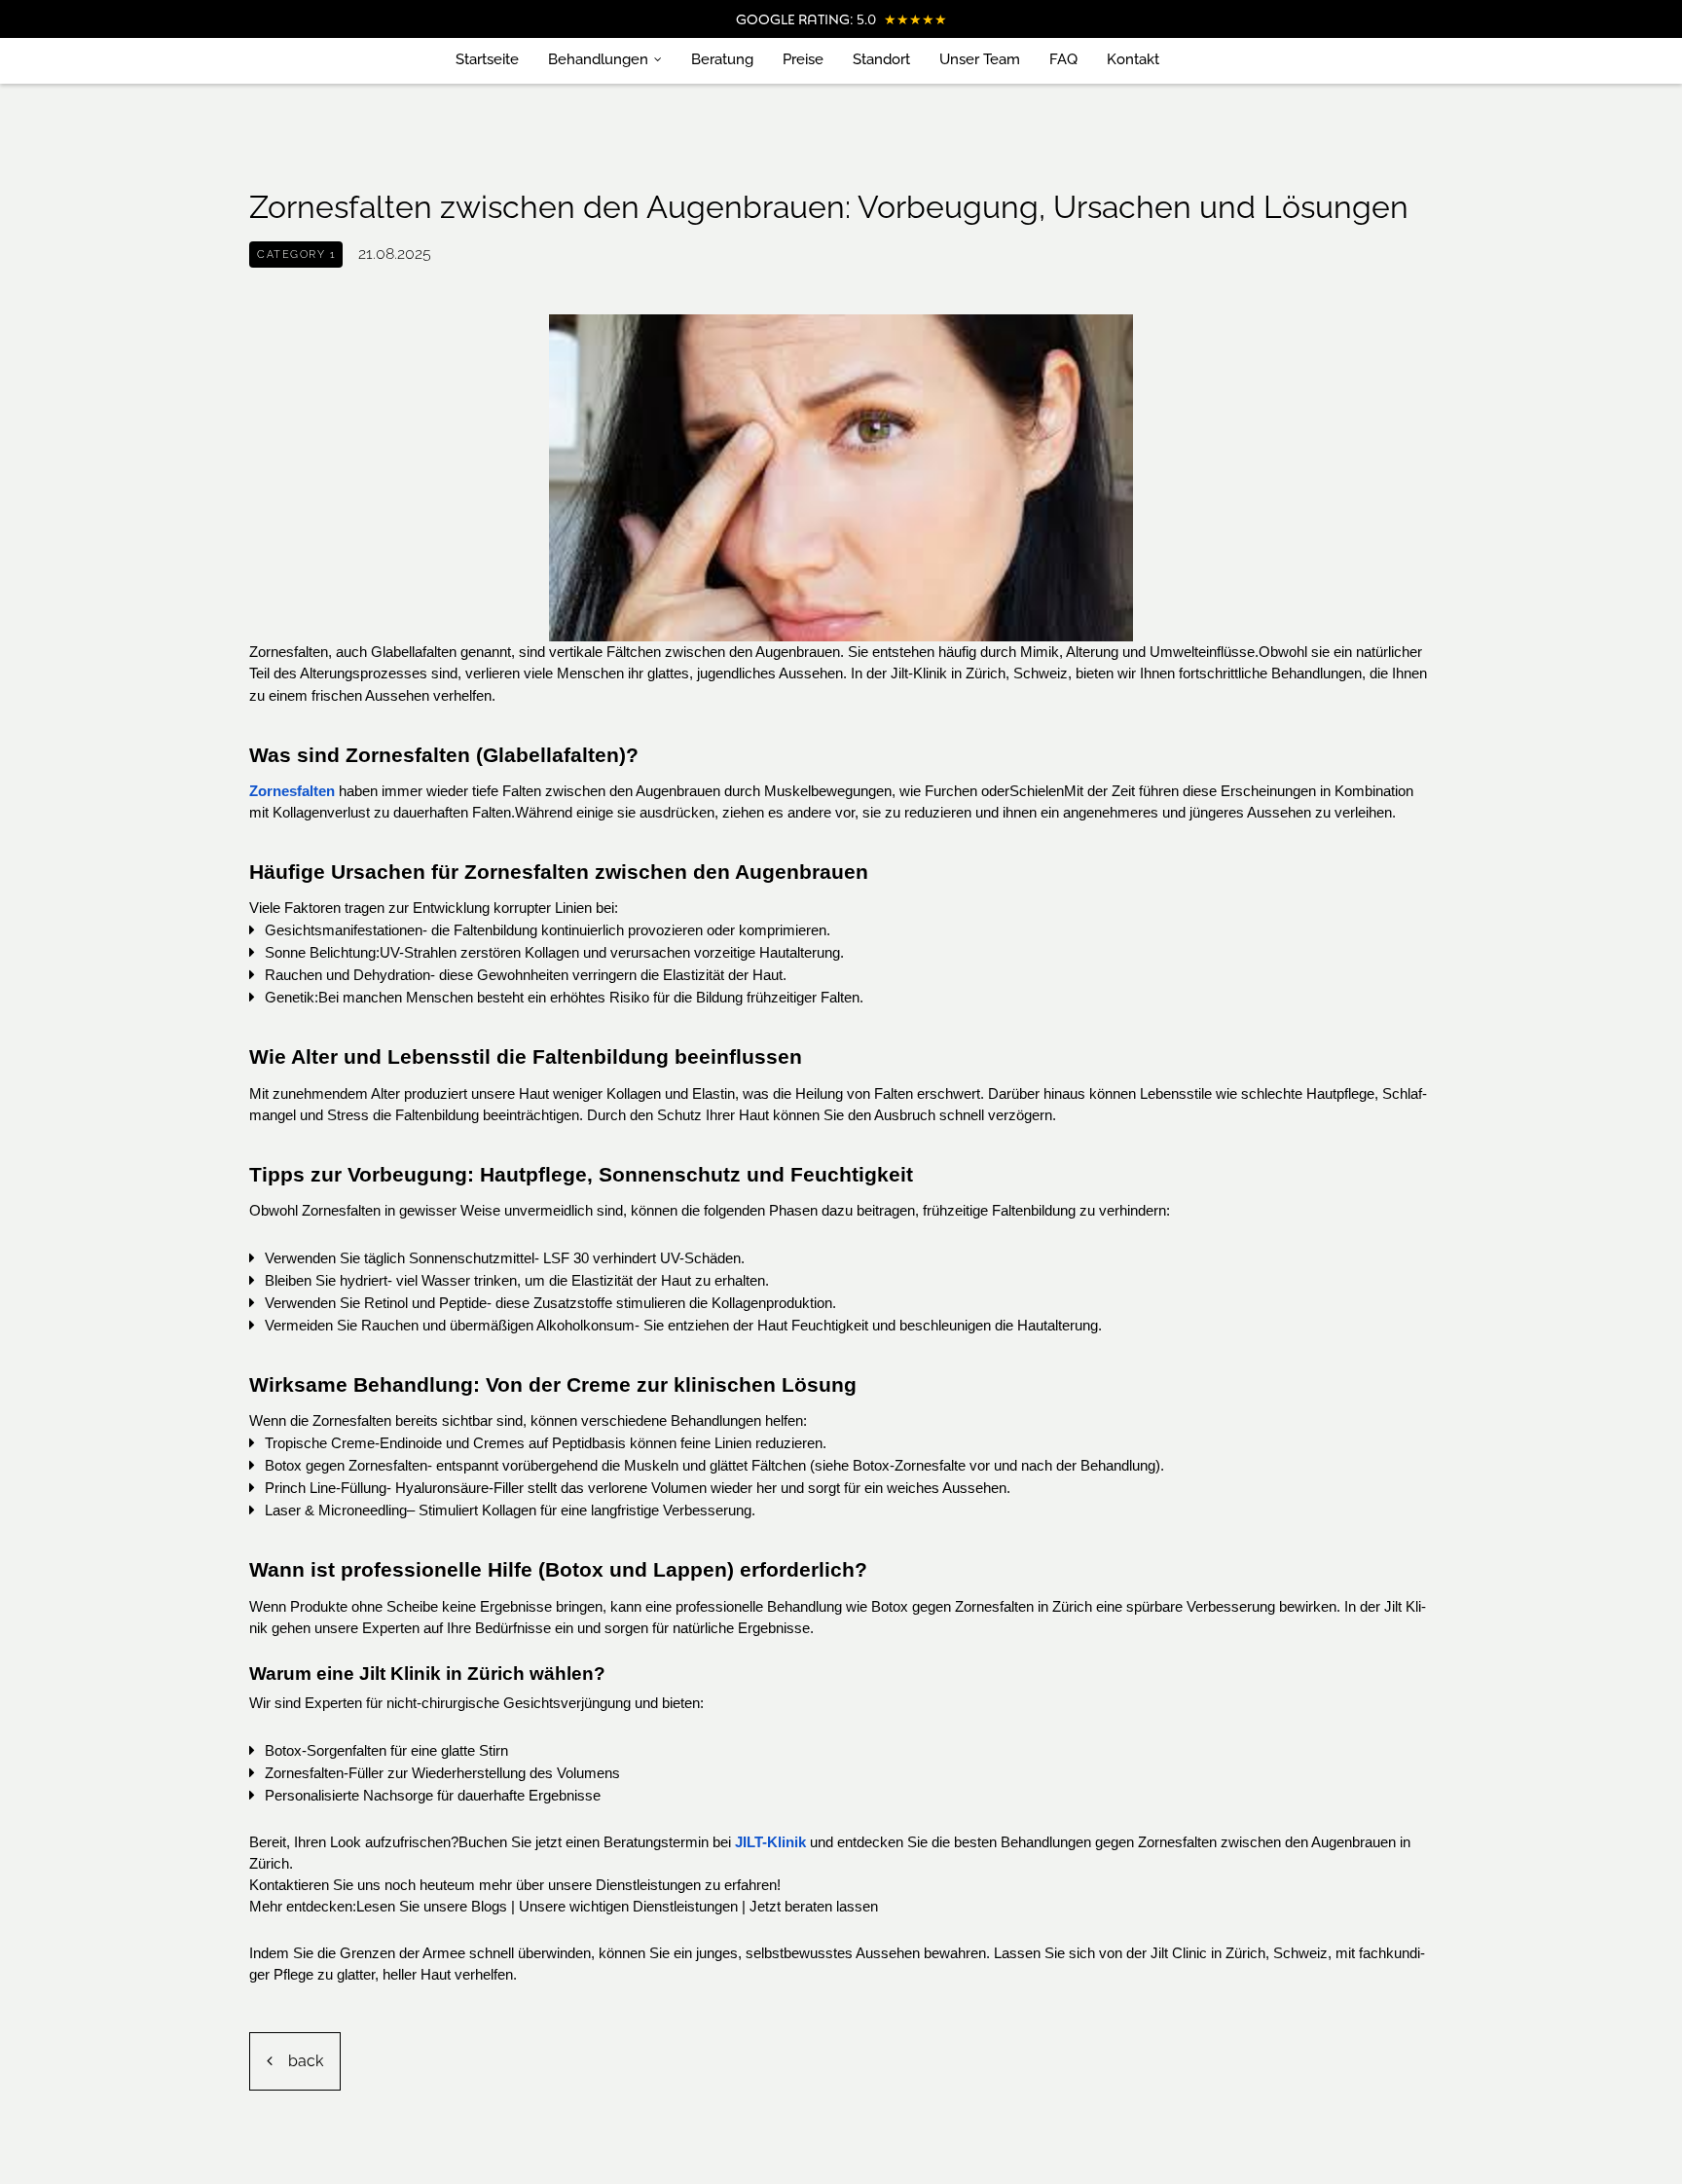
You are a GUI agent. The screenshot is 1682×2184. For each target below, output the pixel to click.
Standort (881, 59)
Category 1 (296, 255)
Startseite (487, 59)
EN (1208, 60)
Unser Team (980, 59)
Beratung (722, 59)
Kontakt (1133, 59)
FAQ (1063, 59)
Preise (803, 59)
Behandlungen (598, 59)
